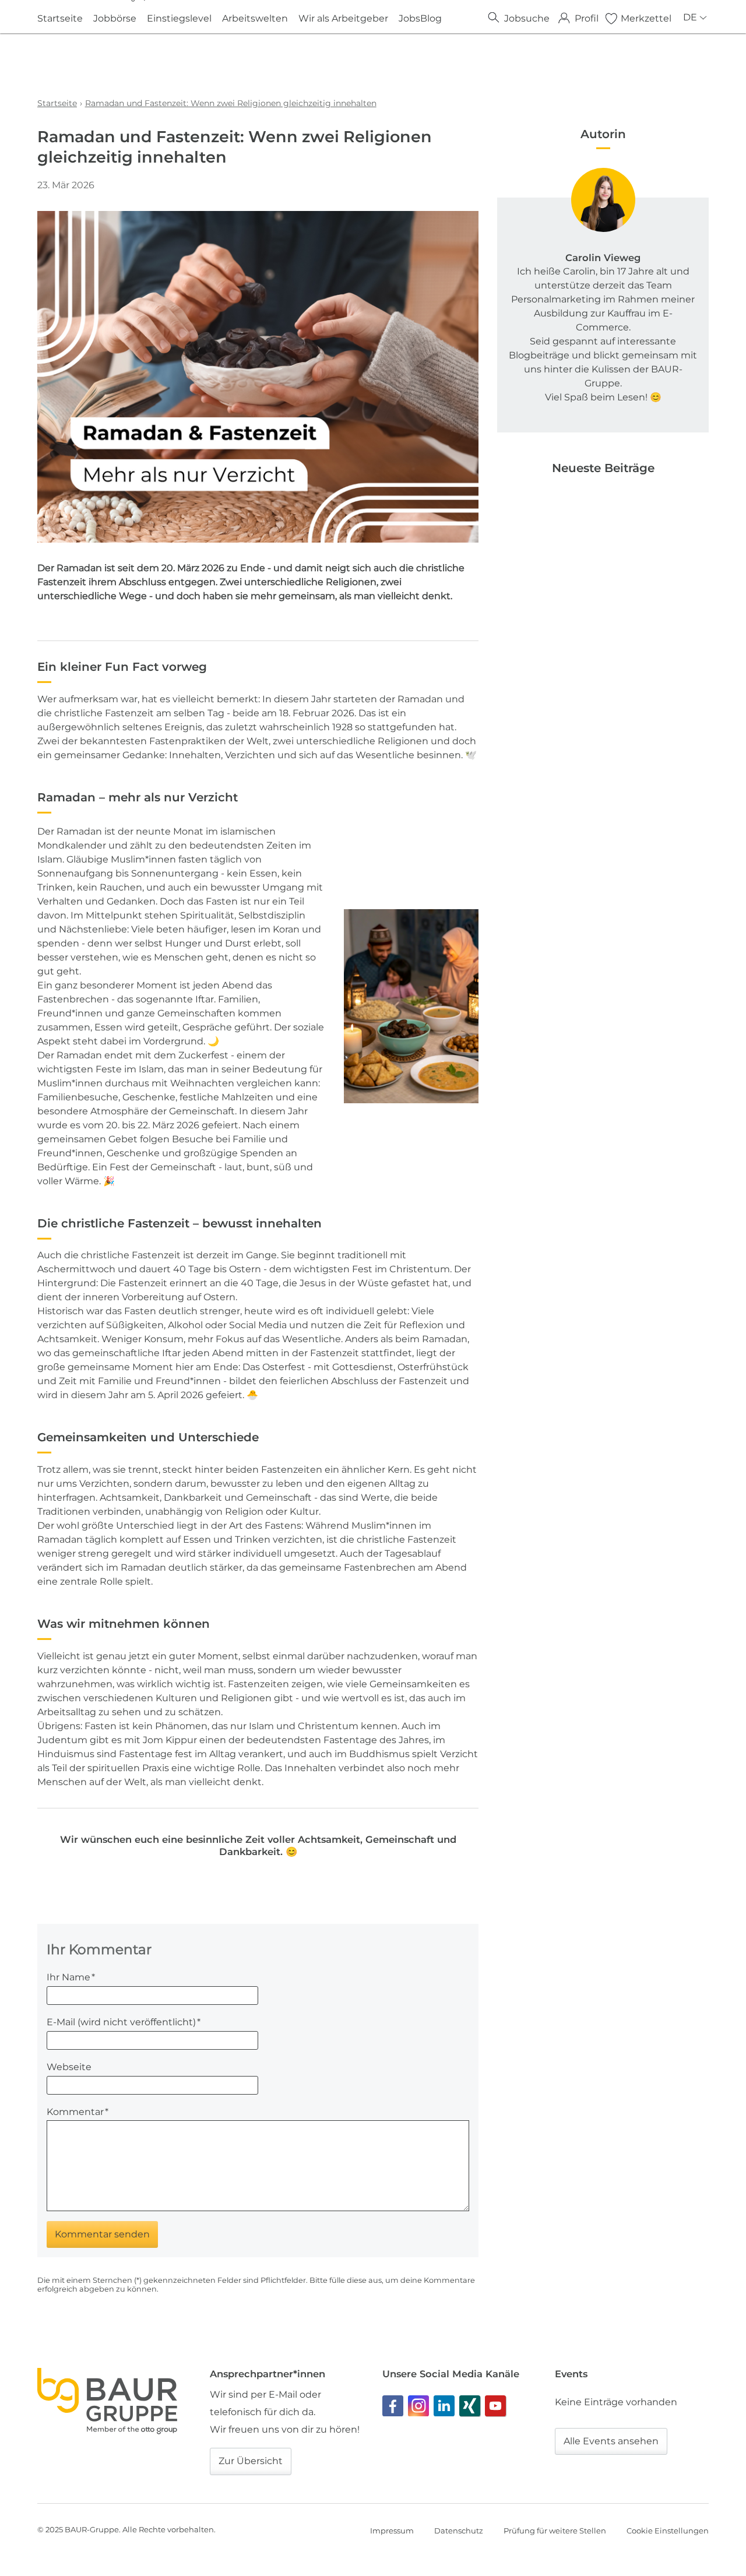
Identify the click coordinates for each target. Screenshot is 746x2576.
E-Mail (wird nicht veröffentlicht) (124, 2022)
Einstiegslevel (179, 18)
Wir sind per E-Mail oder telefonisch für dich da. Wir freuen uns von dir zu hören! (285, 2412)
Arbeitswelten (255, 18)
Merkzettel (646, 18)
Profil (587, 18)
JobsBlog (420, 18)
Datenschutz (459, 2531)
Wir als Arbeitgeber (343, 18)
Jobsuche (527, 18)
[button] (393, 2406)
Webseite (69, 2067)
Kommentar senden (102, 2234)
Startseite (60, 18)
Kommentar (78, 2112)
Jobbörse (115, 18)
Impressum (392, 2531)
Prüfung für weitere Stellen (555, 2531)
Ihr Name (71, 1977)
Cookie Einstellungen (668, 2531)
